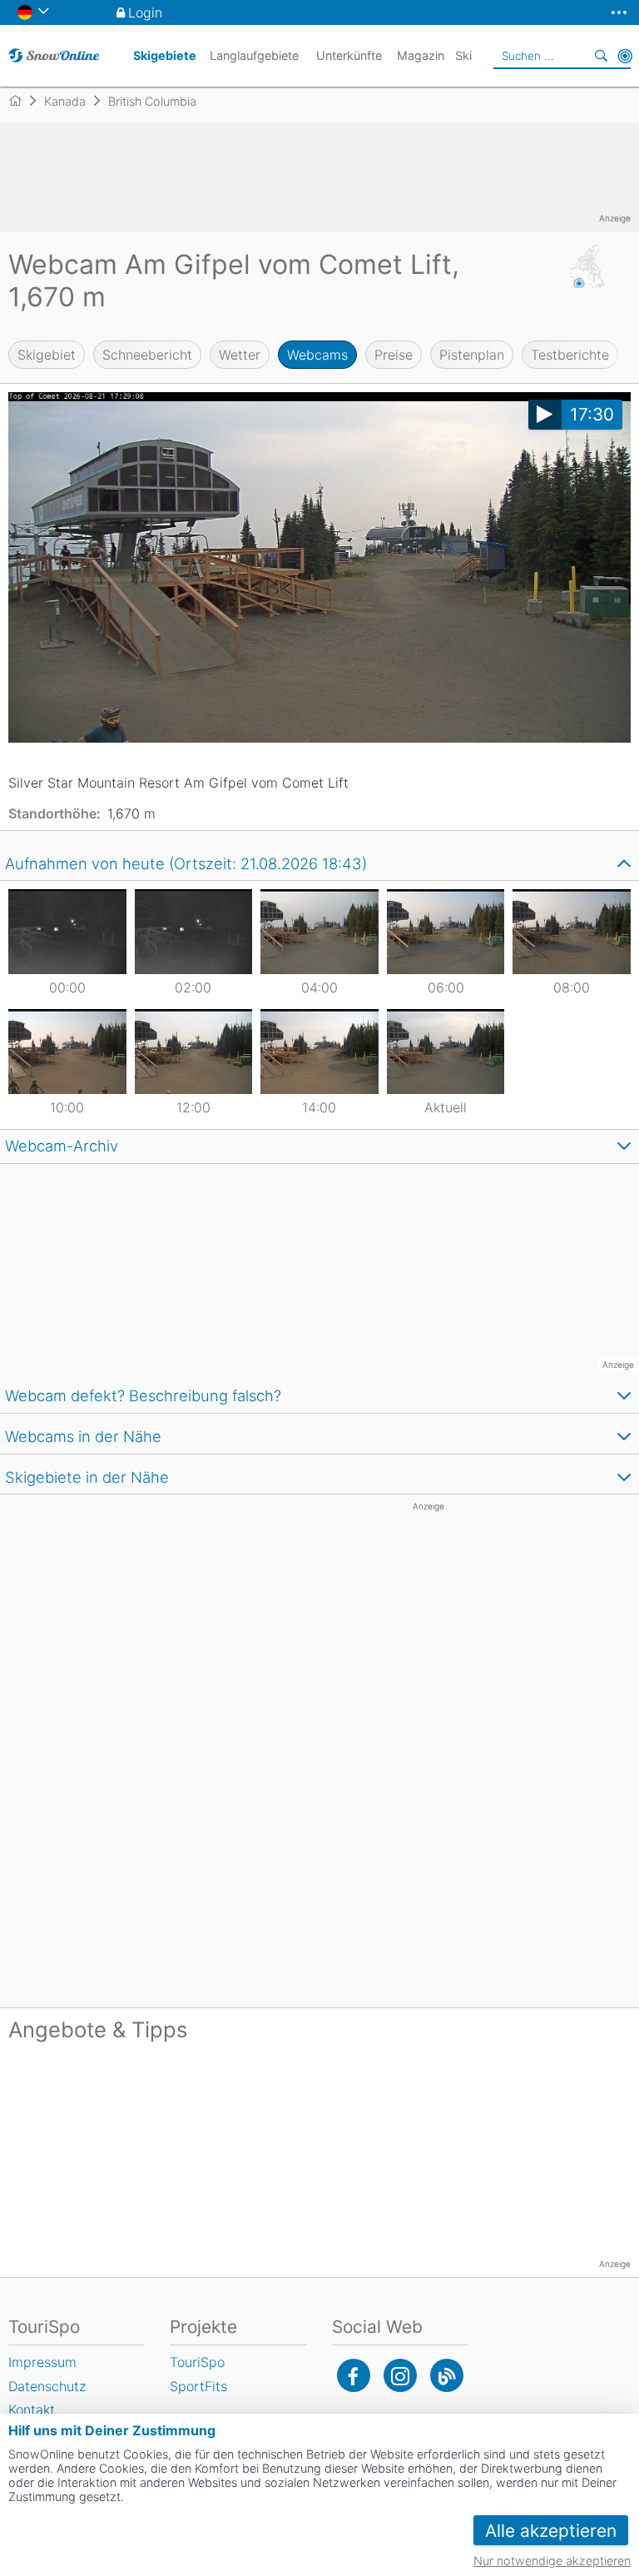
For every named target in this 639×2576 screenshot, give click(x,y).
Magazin (421, 55)
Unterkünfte (349, 55)
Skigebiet (47, 355)
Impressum (42, 2362)
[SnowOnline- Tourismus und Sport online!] (22, 101)
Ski (463, 55)
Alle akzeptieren (551, 2531)
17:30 (592, 414)
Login (145, 12)
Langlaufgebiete (254, 55)
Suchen (602, 56)
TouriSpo (197, 2362)
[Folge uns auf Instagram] (400, 2375)
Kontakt (32, 2409)
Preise (394, 355)
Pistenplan (472, 355)
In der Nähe (625, 56)
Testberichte (570, 355)
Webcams (317, 355)
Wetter (240, 355)
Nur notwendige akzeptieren (552, 2561)
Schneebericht (147, 355)
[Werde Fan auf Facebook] (354, 2375)
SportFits (198, 2386)
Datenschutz (47, 2386)
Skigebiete (165, 55)
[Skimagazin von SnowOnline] (447, 2375)
